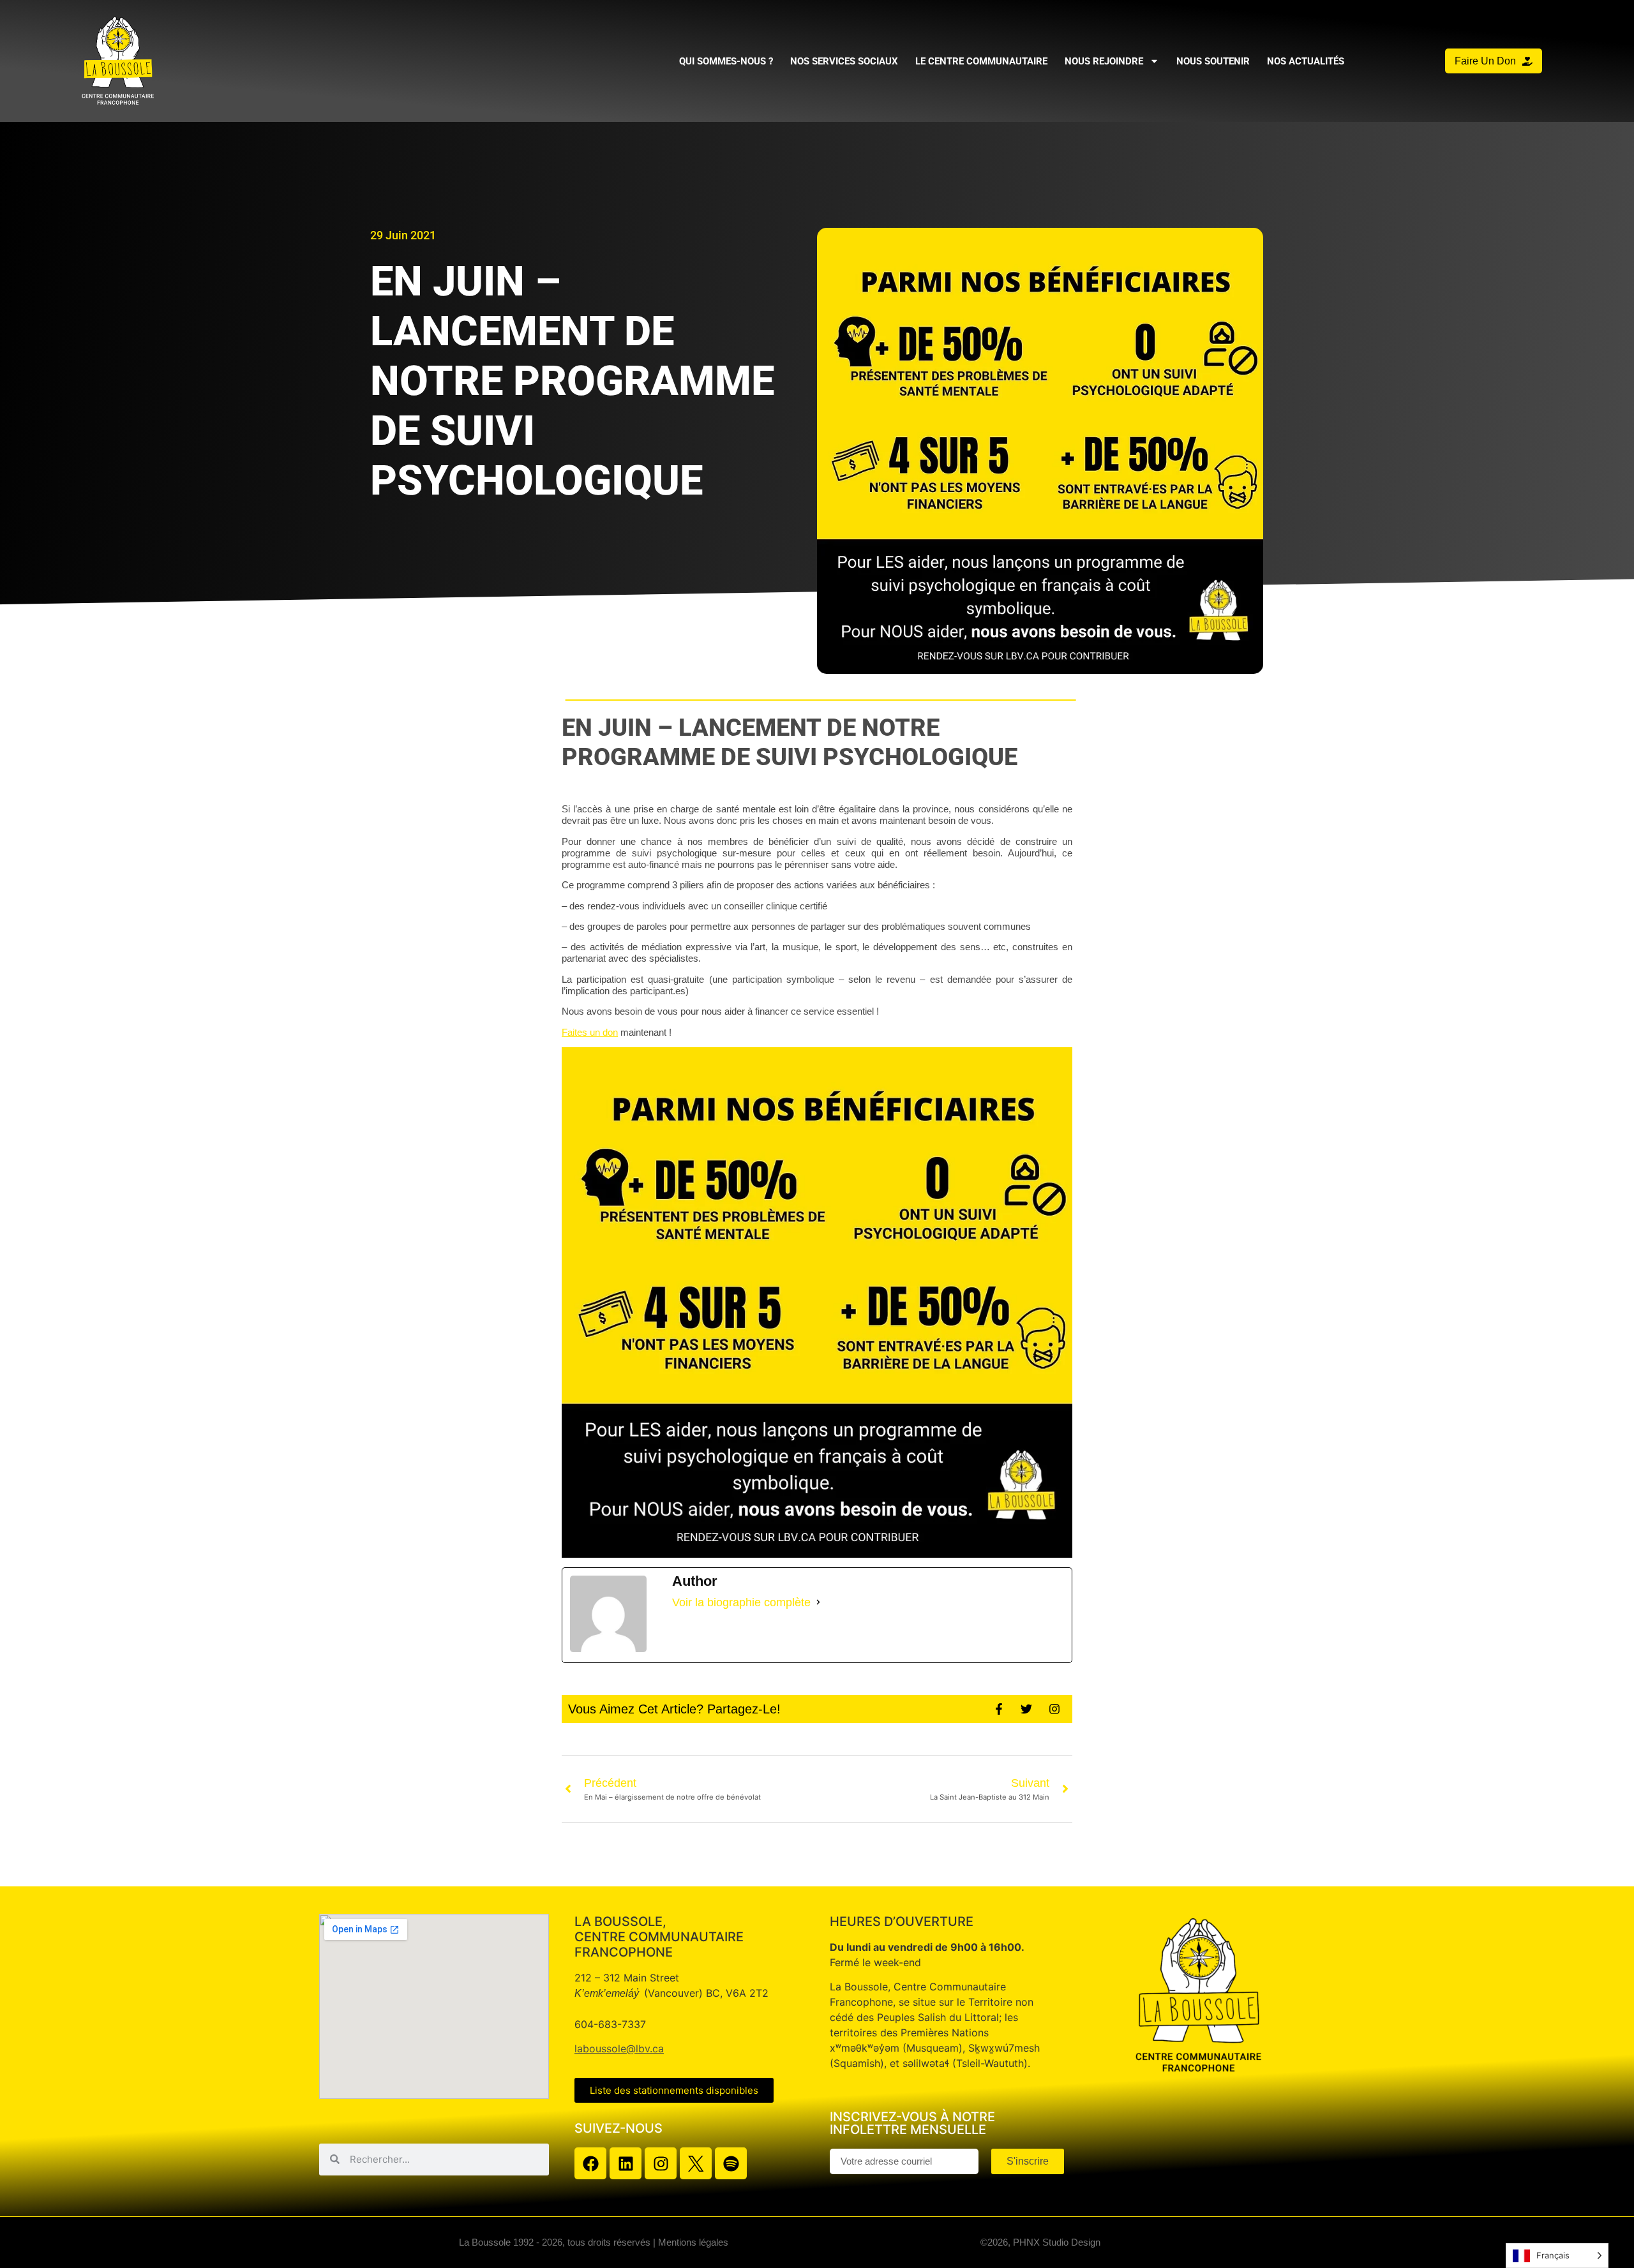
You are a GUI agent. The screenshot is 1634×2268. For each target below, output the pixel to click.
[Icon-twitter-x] (696, 2163)
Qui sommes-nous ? (726, 61)
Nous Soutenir (1213, 61)
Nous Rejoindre (1104, 61)
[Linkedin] (626, 2163)
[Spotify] (731, 2163)
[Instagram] (661, 2163)
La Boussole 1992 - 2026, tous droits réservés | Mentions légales (594, 2242)
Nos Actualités (1306, 61)
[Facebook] (590, 2163)
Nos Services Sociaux (844, 61)
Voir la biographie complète (741, 1602)
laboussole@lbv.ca (619, 2048)
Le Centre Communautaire (981, 61)
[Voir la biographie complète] (818, 1602)
